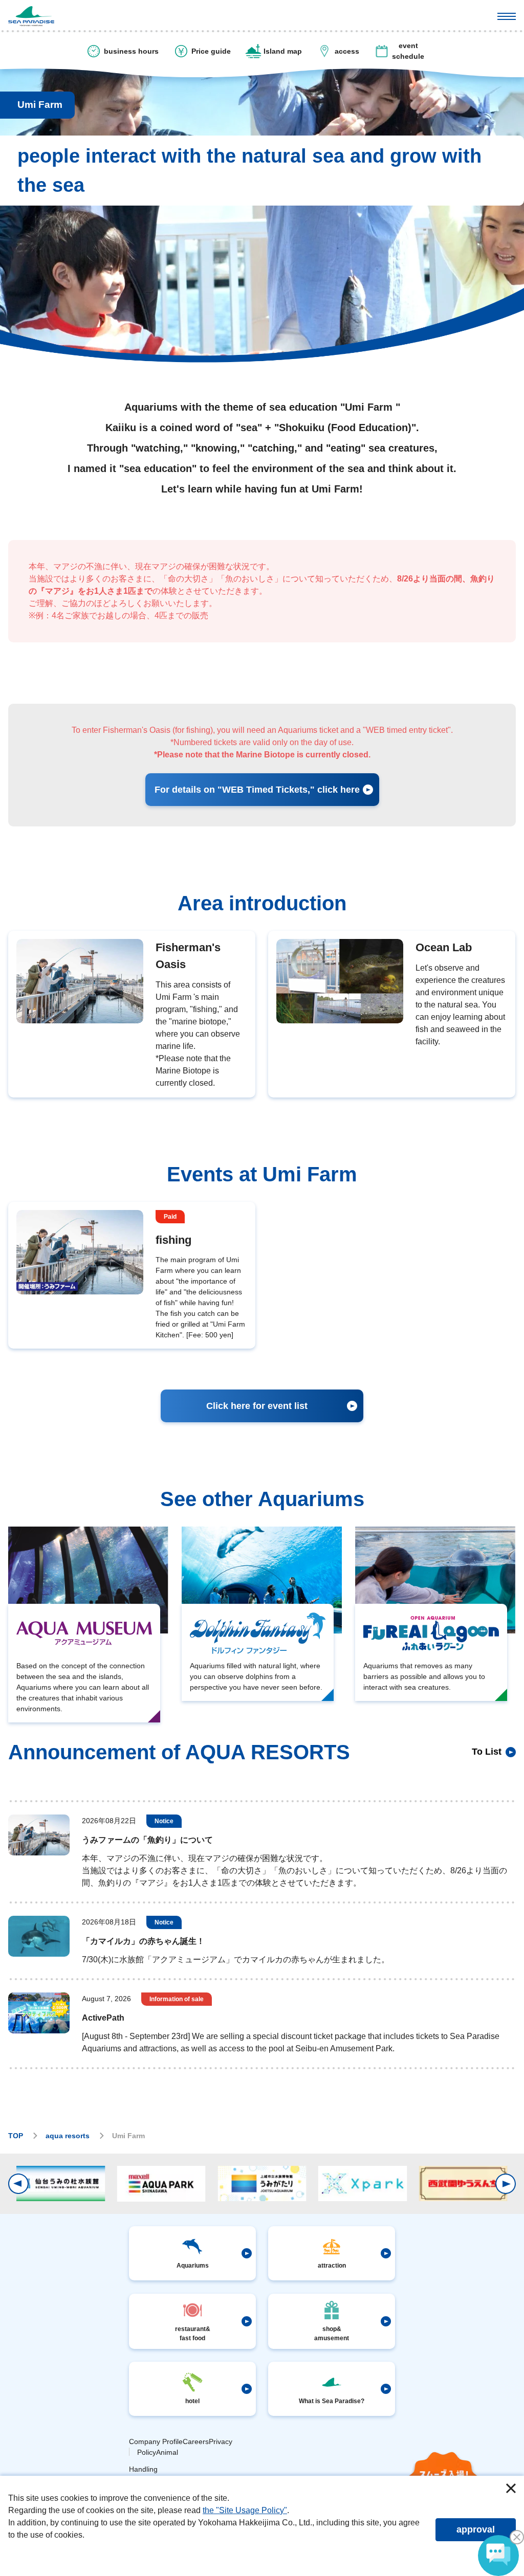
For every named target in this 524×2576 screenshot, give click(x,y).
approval (476, 2529)
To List (487, 1752)
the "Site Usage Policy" (245, 2510)
